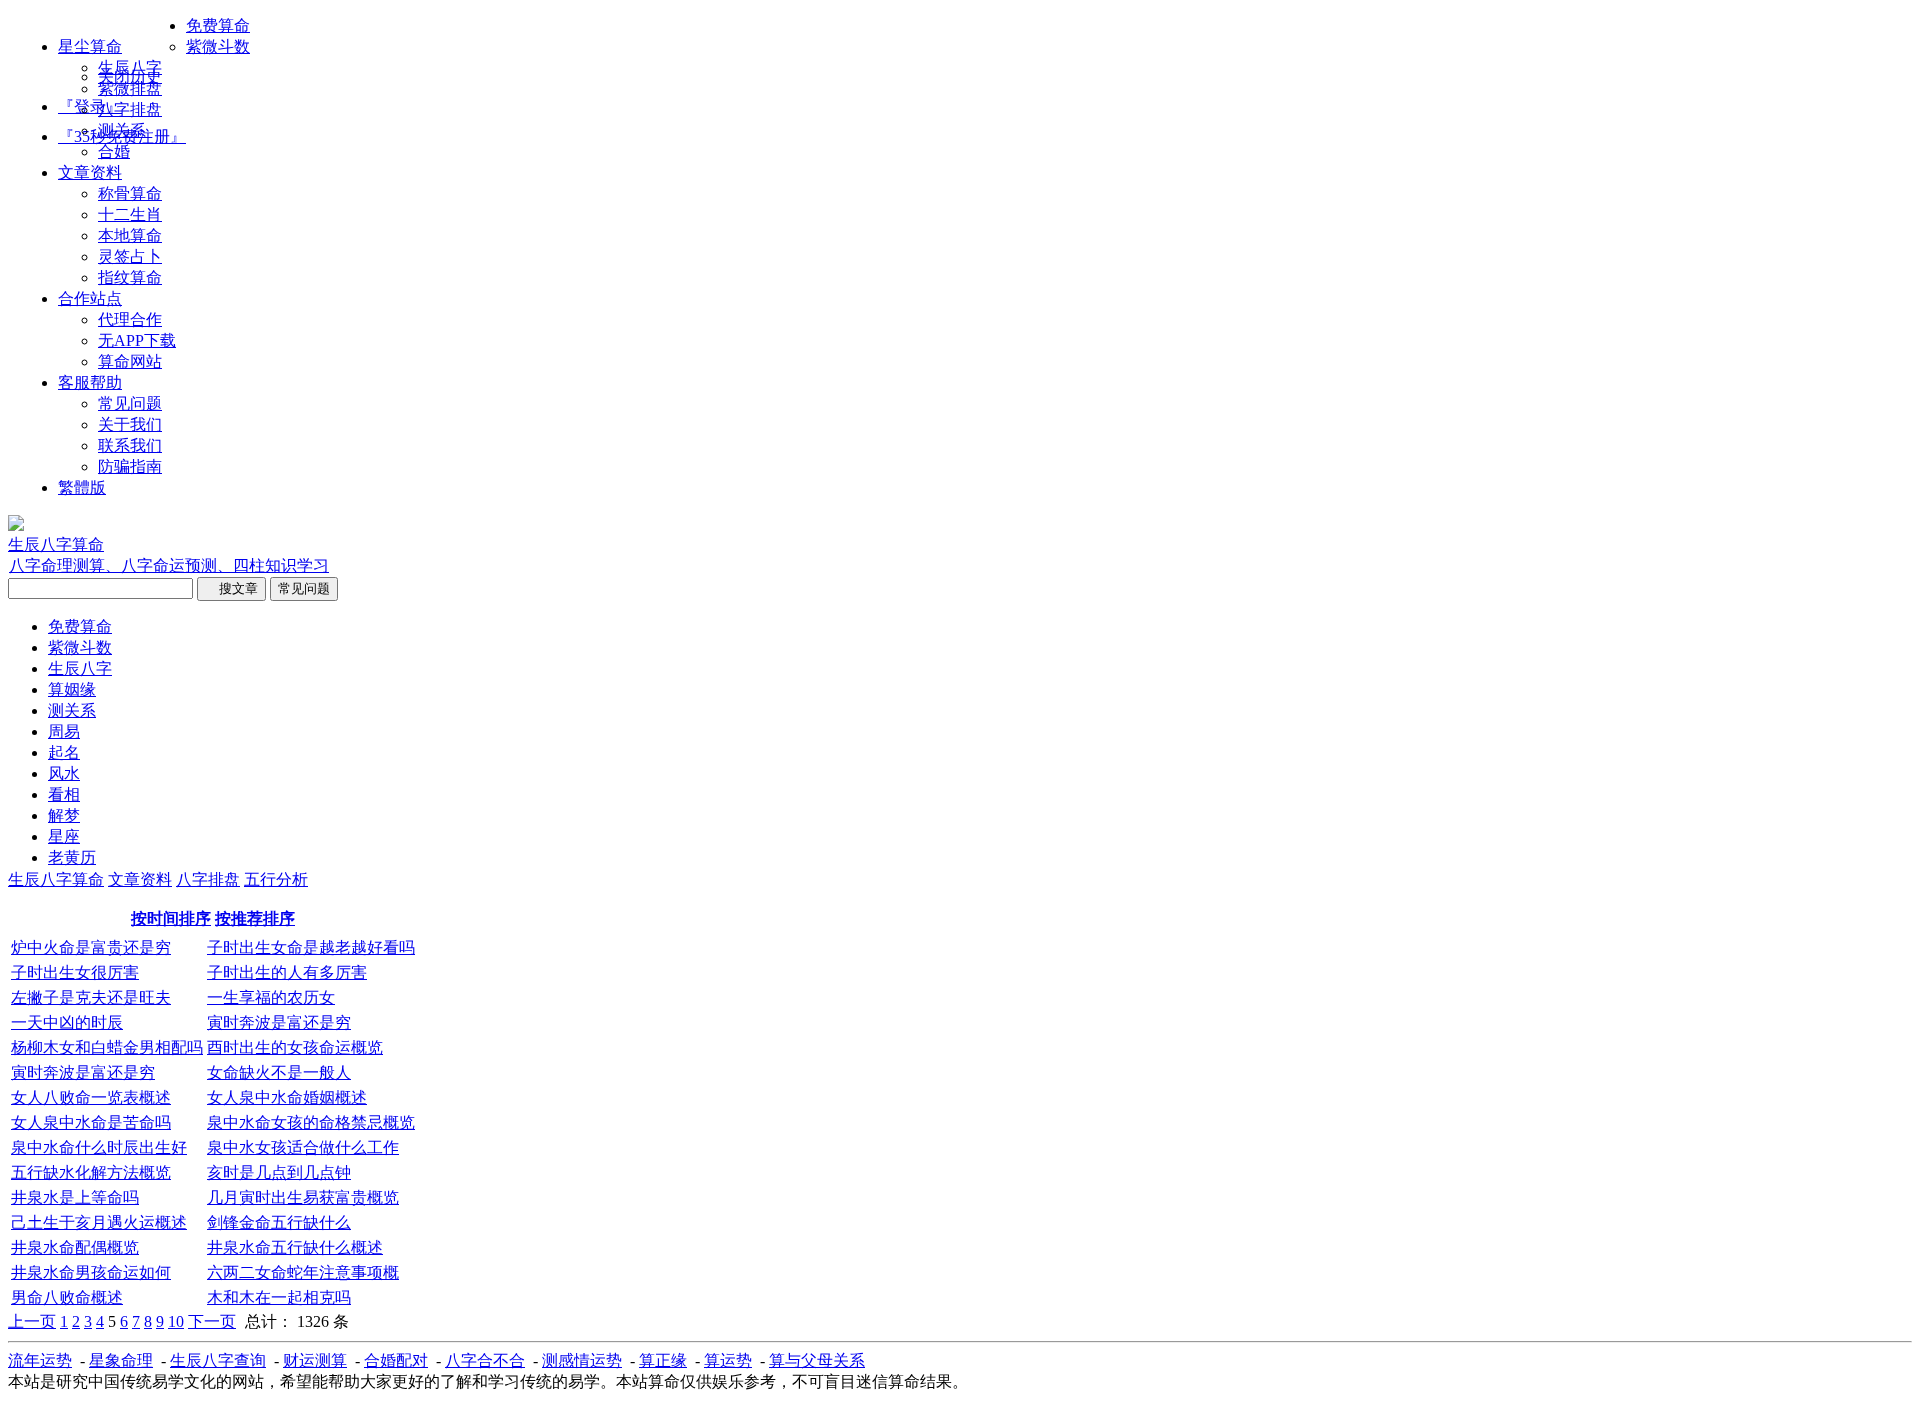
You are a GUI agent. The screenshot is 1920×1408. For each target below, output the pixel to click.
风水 (64, 773)
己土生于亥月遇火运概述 (99, 1222)
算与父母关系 (817, 1360)
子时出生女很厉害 (75, 972)
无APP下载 (137, 340)
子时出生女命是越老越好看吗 (311, 947)
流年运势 (40, 1360)
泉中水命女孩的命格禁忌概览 (311, 1122)
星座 (64, 836)
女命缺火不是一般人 (279, 1072)
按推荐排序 (255, 918)
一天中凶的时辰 (67, 1022)
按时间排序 (171, 918)
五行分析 (276, 879)
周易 (64, 731)
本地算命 (130, 235)
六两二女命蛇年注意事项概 (303, 1272)
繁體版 (82, 487)
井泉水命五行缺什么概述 (295, 1247)
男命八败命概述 (67, 1297)
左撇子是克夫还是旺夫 (91, 997)
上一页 (32, 1321)
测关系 (122, 130)
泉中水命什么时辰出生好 (99, 1147)
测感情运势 (582, 1360)
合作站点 (90, 298)
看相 (64, 794)
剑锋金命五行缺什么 (279, 1222)
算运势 (728, 1360)
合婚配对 (396, 1360)
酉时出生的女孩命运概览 (295, 1047)
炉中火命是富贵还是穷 (91, 947)
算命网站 (130, 361)
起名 (64, 752)
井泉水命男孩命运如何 (91, 1272)
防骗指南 (130, 466)
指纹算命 (130, 277)
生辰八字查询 (218, 1360)
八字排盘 (130, 109)
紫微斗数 (218, 46)
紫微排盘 (130, 88)
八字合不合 (485, 1360)
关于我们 (130, 424)
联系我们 (130, 445)
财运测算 (315, 1360)
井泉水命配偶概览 (75, 1247)
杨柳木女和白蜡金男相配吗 (107, 1047)
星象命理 (121, 1360)
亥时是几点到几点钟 (279, 1172)
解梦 (64, 815)
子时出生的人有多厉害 (287, 972)
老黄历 (72, 857)
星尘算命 (90, 46)
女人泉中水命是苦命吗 (91, 1122)
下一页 (212, 1321)
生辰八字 (130, 67)
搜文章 (231, 588)
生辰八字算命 (56, 879)
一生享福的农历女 (271, 997)
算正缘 (663, 1360)
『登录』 (90, 106)
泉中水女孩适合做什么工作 (303, 1147)
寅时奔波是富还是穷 (279, 1022)
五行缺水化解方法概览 (91, 1172)
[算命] (16, 525)
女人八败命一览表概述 (91, 1097)
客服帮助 (90, 382)
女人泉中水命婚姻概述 (287, 1097)
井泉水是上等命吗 (75, 1197)
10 (176, 1321)
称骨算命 (130, 193)
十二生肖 (130, 214)
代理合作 (130, 319)
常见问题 (130, 403)
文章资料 (90, 172)
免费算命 (218, 25)
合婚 (114, 151)
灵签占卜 (130, 256)
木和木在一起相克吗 (279, 1297)
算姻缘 (72, 689)
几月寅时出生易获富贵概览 (303, 1197)
